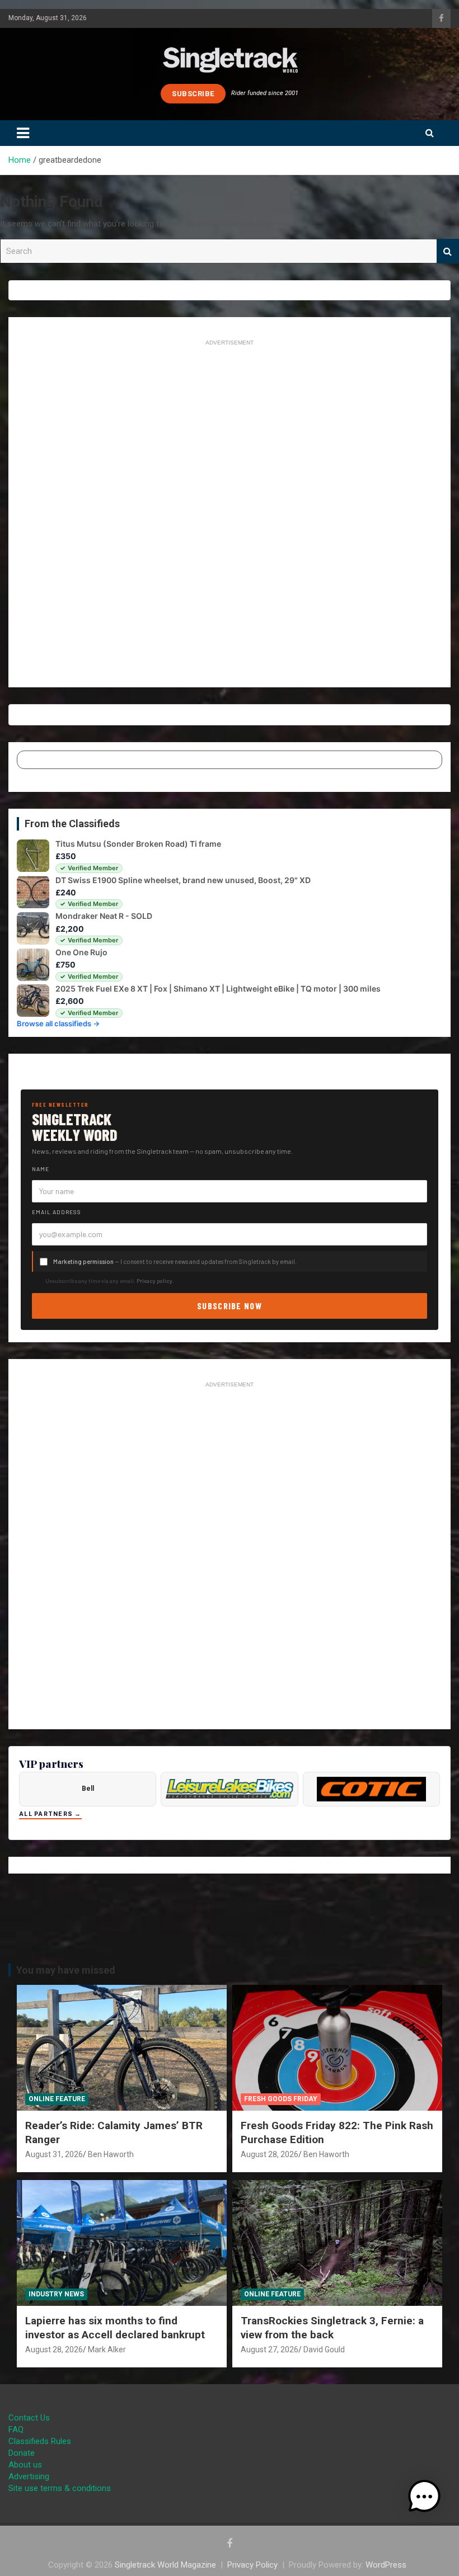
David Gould (324, 2349)
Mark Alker (107, 2349)
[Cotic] (371, 1789)
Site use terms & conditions (60, 2488)
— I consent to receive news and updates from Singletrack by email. (175, 1261)
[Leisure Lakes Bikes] (229, 1789)
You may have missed (66, 1970)
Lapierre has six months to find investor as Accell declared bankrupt (115, 2328)
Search (448, 251)
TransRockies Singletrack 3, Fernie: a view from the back (332, 2328)
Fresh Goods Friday (281, 2099)
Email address (57, 1212)
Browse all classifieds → (58, 1023)
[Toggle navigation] (23, 133)
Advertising (29, 2476)
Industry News (56, 2294)
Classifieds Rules (40, 2441)
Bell (88, 1789)
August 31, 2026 (54, 2154)
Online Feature (57, 2099)
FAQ (16, 2429)
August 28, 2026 (270, 2154)
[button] (424, 2497)
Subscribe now (230, 1306)
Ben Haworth (111, 2154)
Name (41, 1169)
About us (25, 2465)
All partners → (50, 1814)
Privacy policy (154, 1281)
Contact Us (29, 2418)
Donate (22, 2453)
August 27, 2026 (270, 2349)
